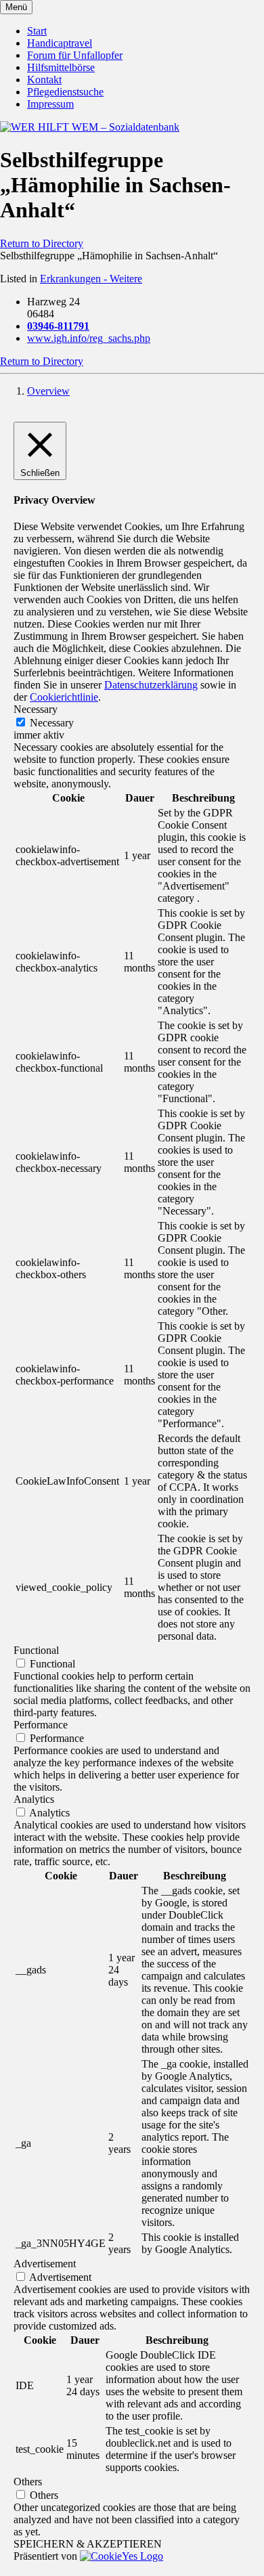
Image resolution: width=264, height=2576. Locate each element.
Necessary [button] (36, 709)
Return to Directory (42, 243)
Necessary (52, 723)
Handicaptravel (60, 43)
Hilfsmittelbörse (61, 67)
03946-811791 (58, 326)
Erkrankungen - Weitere (91, 279)
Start (37, 31)
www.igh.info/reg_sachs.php (89, 338)
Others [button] (28, 2482)
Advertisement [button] (45, 2264)
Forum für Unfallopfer (75, 55)
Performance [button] (41, 1725)
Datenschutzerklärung (151, 685)
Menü (16, 7)
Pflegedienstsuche (65, 92)
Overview (48, 391)
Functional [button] (36, 1650)
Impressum (50, 104)
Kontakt (44, 80)
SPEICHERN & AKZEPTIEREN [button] (88, 2544)
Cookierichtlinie (64, 697)
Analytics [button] (34, 1799)
